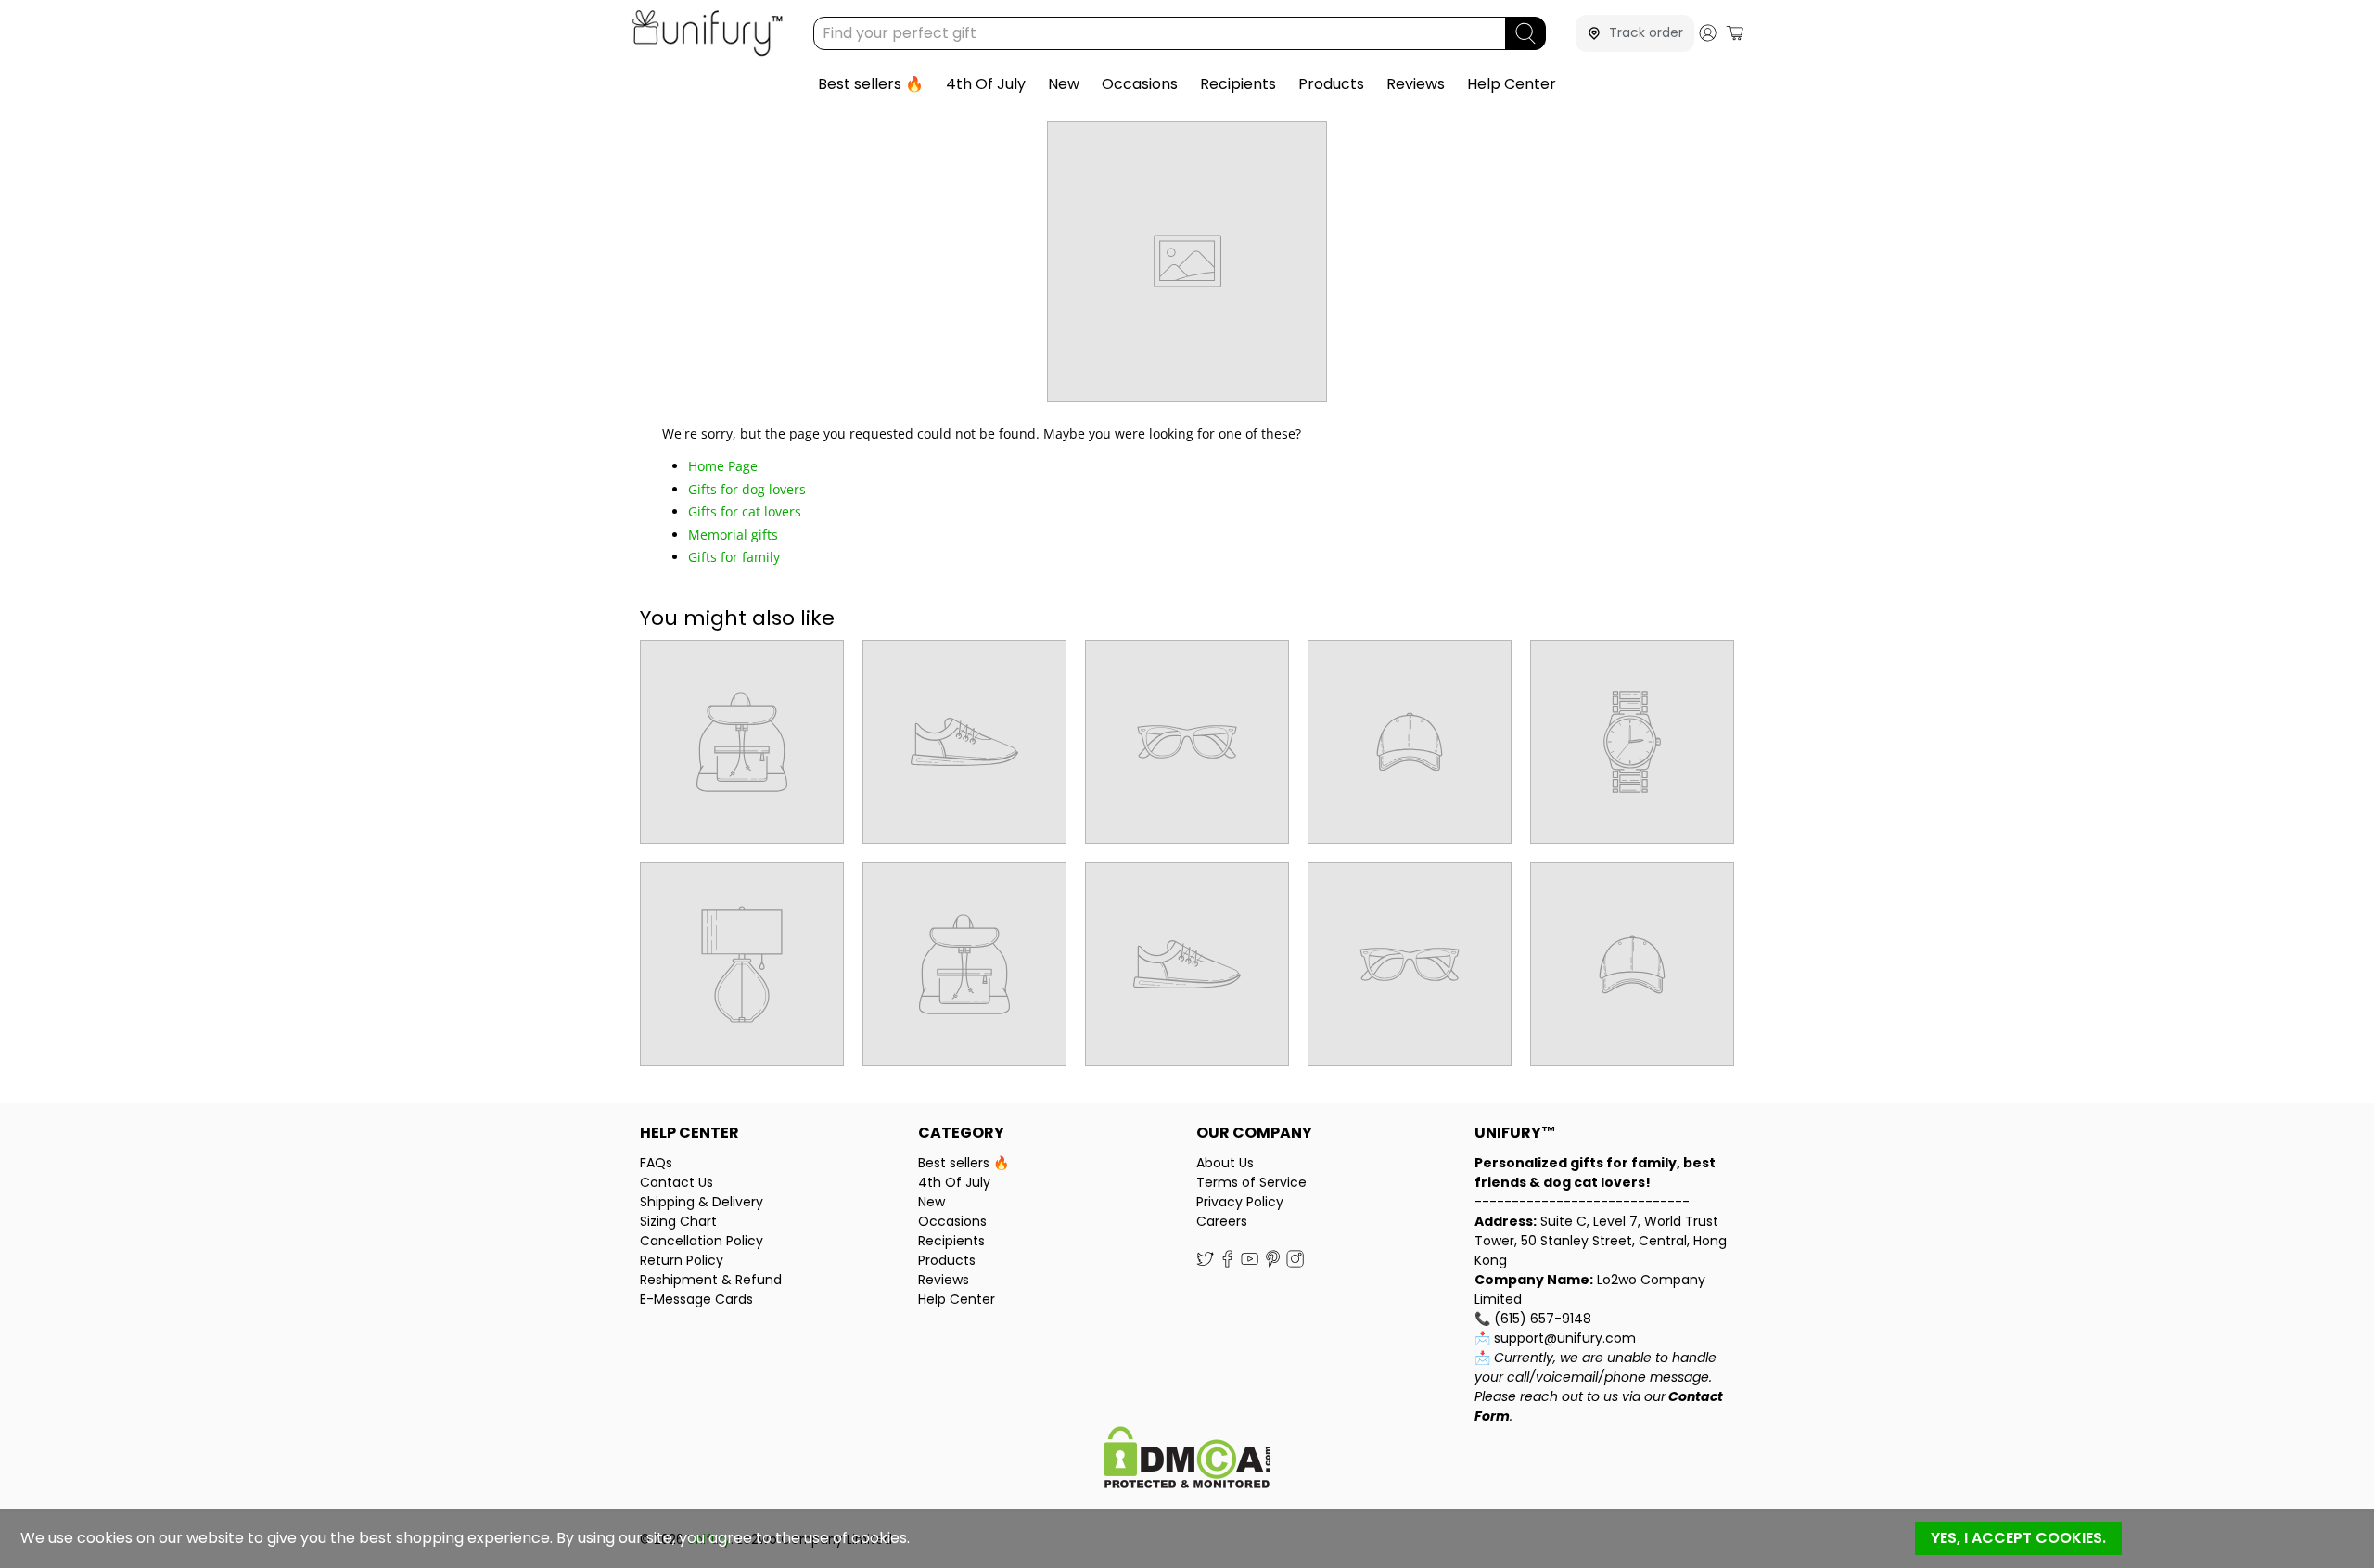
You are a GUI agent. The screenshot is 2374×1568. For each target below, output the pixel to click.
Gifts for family (734, 557)
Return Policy (682, 1260)
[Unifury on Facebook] (1227, 1263)
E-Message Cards (696, 1299)
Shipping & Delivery (702, 1202)
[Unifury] (707, 33)
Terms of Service (1251, 1182)
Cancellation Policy (702, 1241)
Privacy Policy (1240, 1202)
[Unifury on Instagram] (1295, 1263)
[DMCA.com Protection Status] (1187, 1460)
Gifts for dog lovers (747, 489)
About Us (1225, 1163)
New (1064, 84)
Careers (1222, 1221)
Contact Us (676, 1182)
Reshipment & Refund (711, 1280)
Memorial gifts (733, 535)
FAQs (656, 1163)
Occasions (1140, 84)
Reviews (1416, 84)
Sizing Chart (678, 1221)
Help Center (1512, 84)
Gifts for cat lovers (745, 511)
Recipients (1238, 84)
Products (1331, 84)
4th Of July (986, 84)
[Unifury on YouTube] (1250, 1263)
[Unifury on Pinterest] (1273, 1263)
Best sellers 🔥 (871, 84)
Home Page (723, 466)
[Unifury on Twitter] (1205, 1263)
